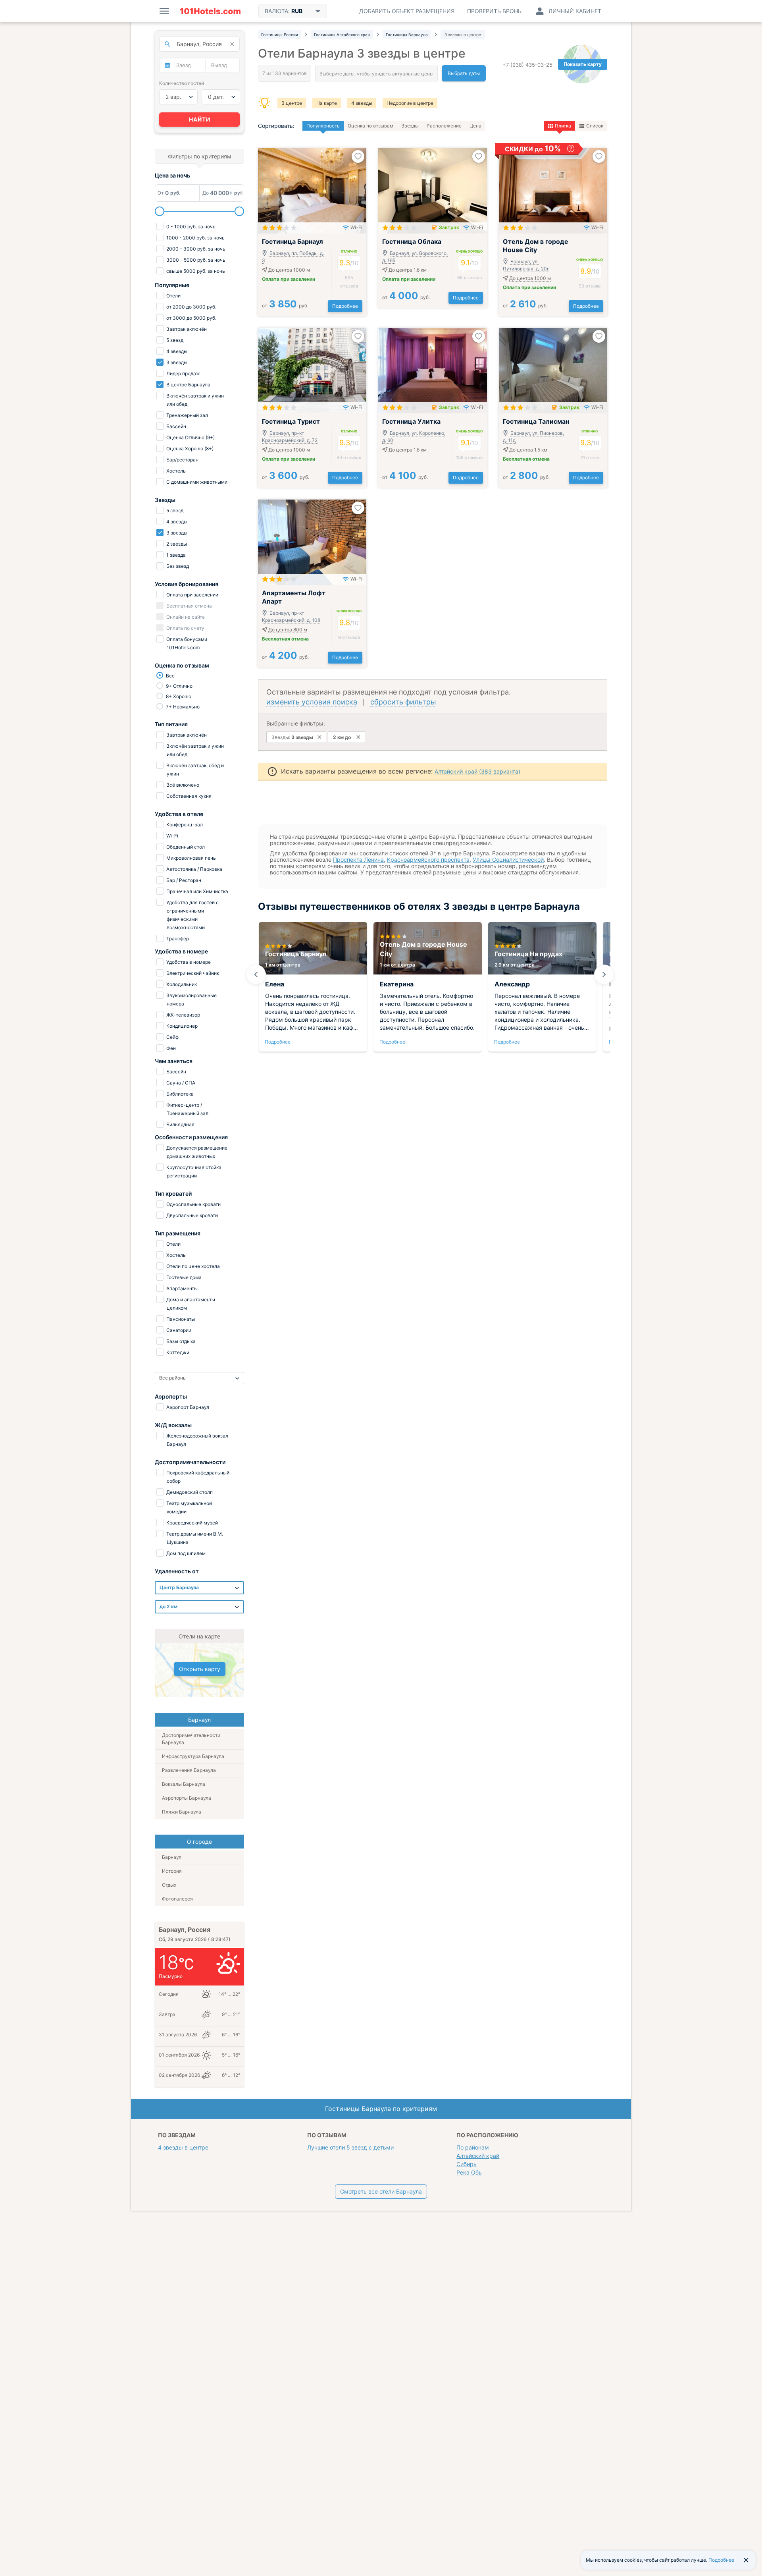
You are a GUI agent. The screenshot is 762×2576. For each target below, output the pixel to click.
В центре (292, 103)
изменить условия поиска (312, 702)
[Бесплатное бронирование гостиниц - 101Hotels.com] (210, 11)
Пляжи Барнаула (182, 1812)
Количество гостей (182, 83)
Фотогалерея (177, 1899)
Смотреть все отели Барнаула (381, 2191)
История (172, 1871)
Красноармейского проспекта (428, 860)
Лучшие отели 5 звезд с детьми (350, 2147)
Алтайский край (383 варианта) (477, 771)
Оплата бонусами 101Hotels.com (186, 643)
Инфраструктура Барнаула (193, 1756)
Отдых (169, 1885)
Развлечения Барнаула (189, 1770)
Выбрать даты (464, 73)
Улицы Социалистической (508, 860)
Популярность (323, 126)
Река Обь (469, 2172)
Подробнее (345, 306)
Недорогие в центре (410, 103)
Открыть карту (200, 1669)
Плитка (563, 126)
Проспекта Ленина (358, 860)
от (285, 306)
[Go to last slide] (256, 974)
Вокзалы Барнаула (184, 1784)
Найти (200, 119)
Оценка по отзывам (370, 126)
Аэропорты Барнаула (187, 1798)
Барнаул (172, 1857)
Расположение (444, 126)
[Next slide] (604, 974)
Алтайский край (478, 2156)
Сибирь (467, 2164)
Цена (475, 126)
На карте (327, 103)
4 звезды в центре (183, 2147)
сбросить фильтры (403, 702)
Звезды (410, 126)
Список (595, 126)
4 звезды (362, 103)
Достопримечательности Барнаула (191, 1739)
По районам (473, 2147)
